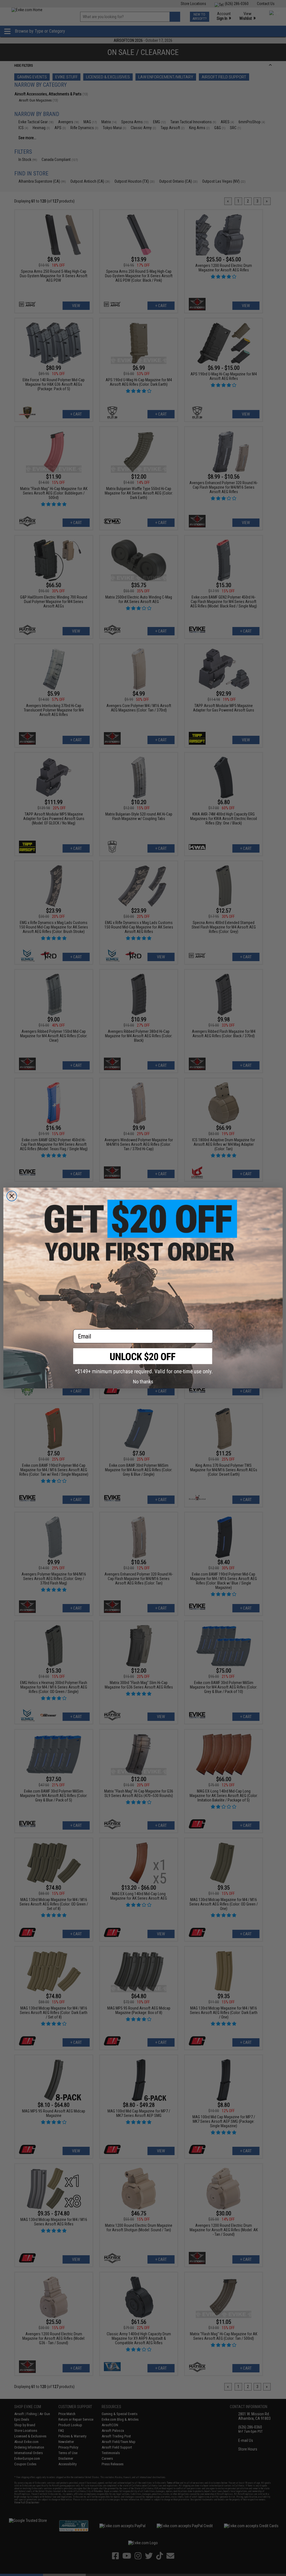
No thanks (143, 1382)
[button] (143, 1361)
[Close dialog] (12, 1196)
